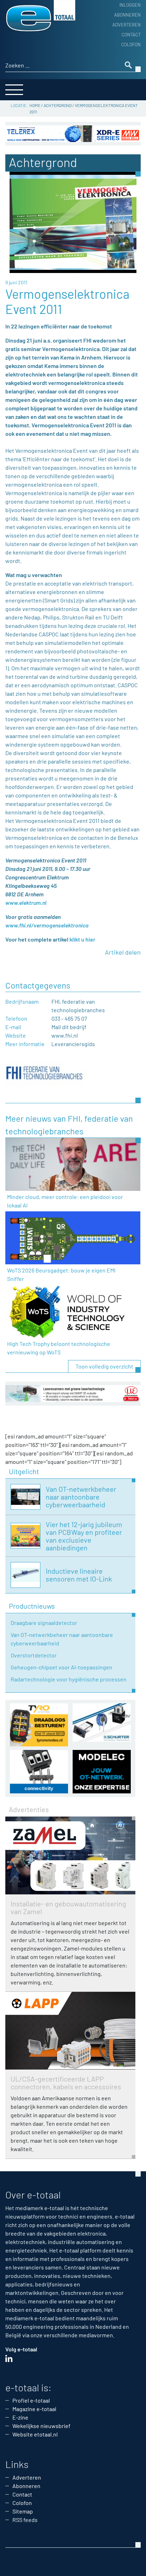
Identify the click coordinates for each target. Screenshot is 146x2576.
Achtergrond (58, 105)
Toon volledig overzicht (104, 1366)
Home (35, 105)
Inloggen (130, 5)
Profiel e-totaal (31, 2400)
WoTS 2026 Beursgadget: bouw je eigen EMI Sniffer (61, 1274)
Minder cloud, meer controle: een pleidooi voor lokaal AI (65, 1201)
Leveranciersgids (73, 1044)
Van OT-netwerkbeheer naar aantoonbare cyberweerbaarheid (62, 1639)
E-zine (20, 2417)
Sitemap (23, 2511)
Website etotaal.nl (35, 2434)
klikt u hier (82, 939)
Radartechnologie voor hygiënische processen (69, 1679)
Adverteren (127, 25)
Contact (131, 35)
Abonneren (127, 15)
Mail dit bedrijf (69, 1027)
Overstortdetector (34, 1655)
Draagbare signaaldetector (44, 1623)
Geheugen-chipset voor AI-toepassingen (61, 1667)
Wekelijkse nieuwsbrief (41, 2426)
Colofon (131, 44)
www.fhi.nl (65, 1035)
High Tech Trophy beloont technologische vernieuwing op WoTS (59, 1348)
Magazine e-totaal (34, 2409)
